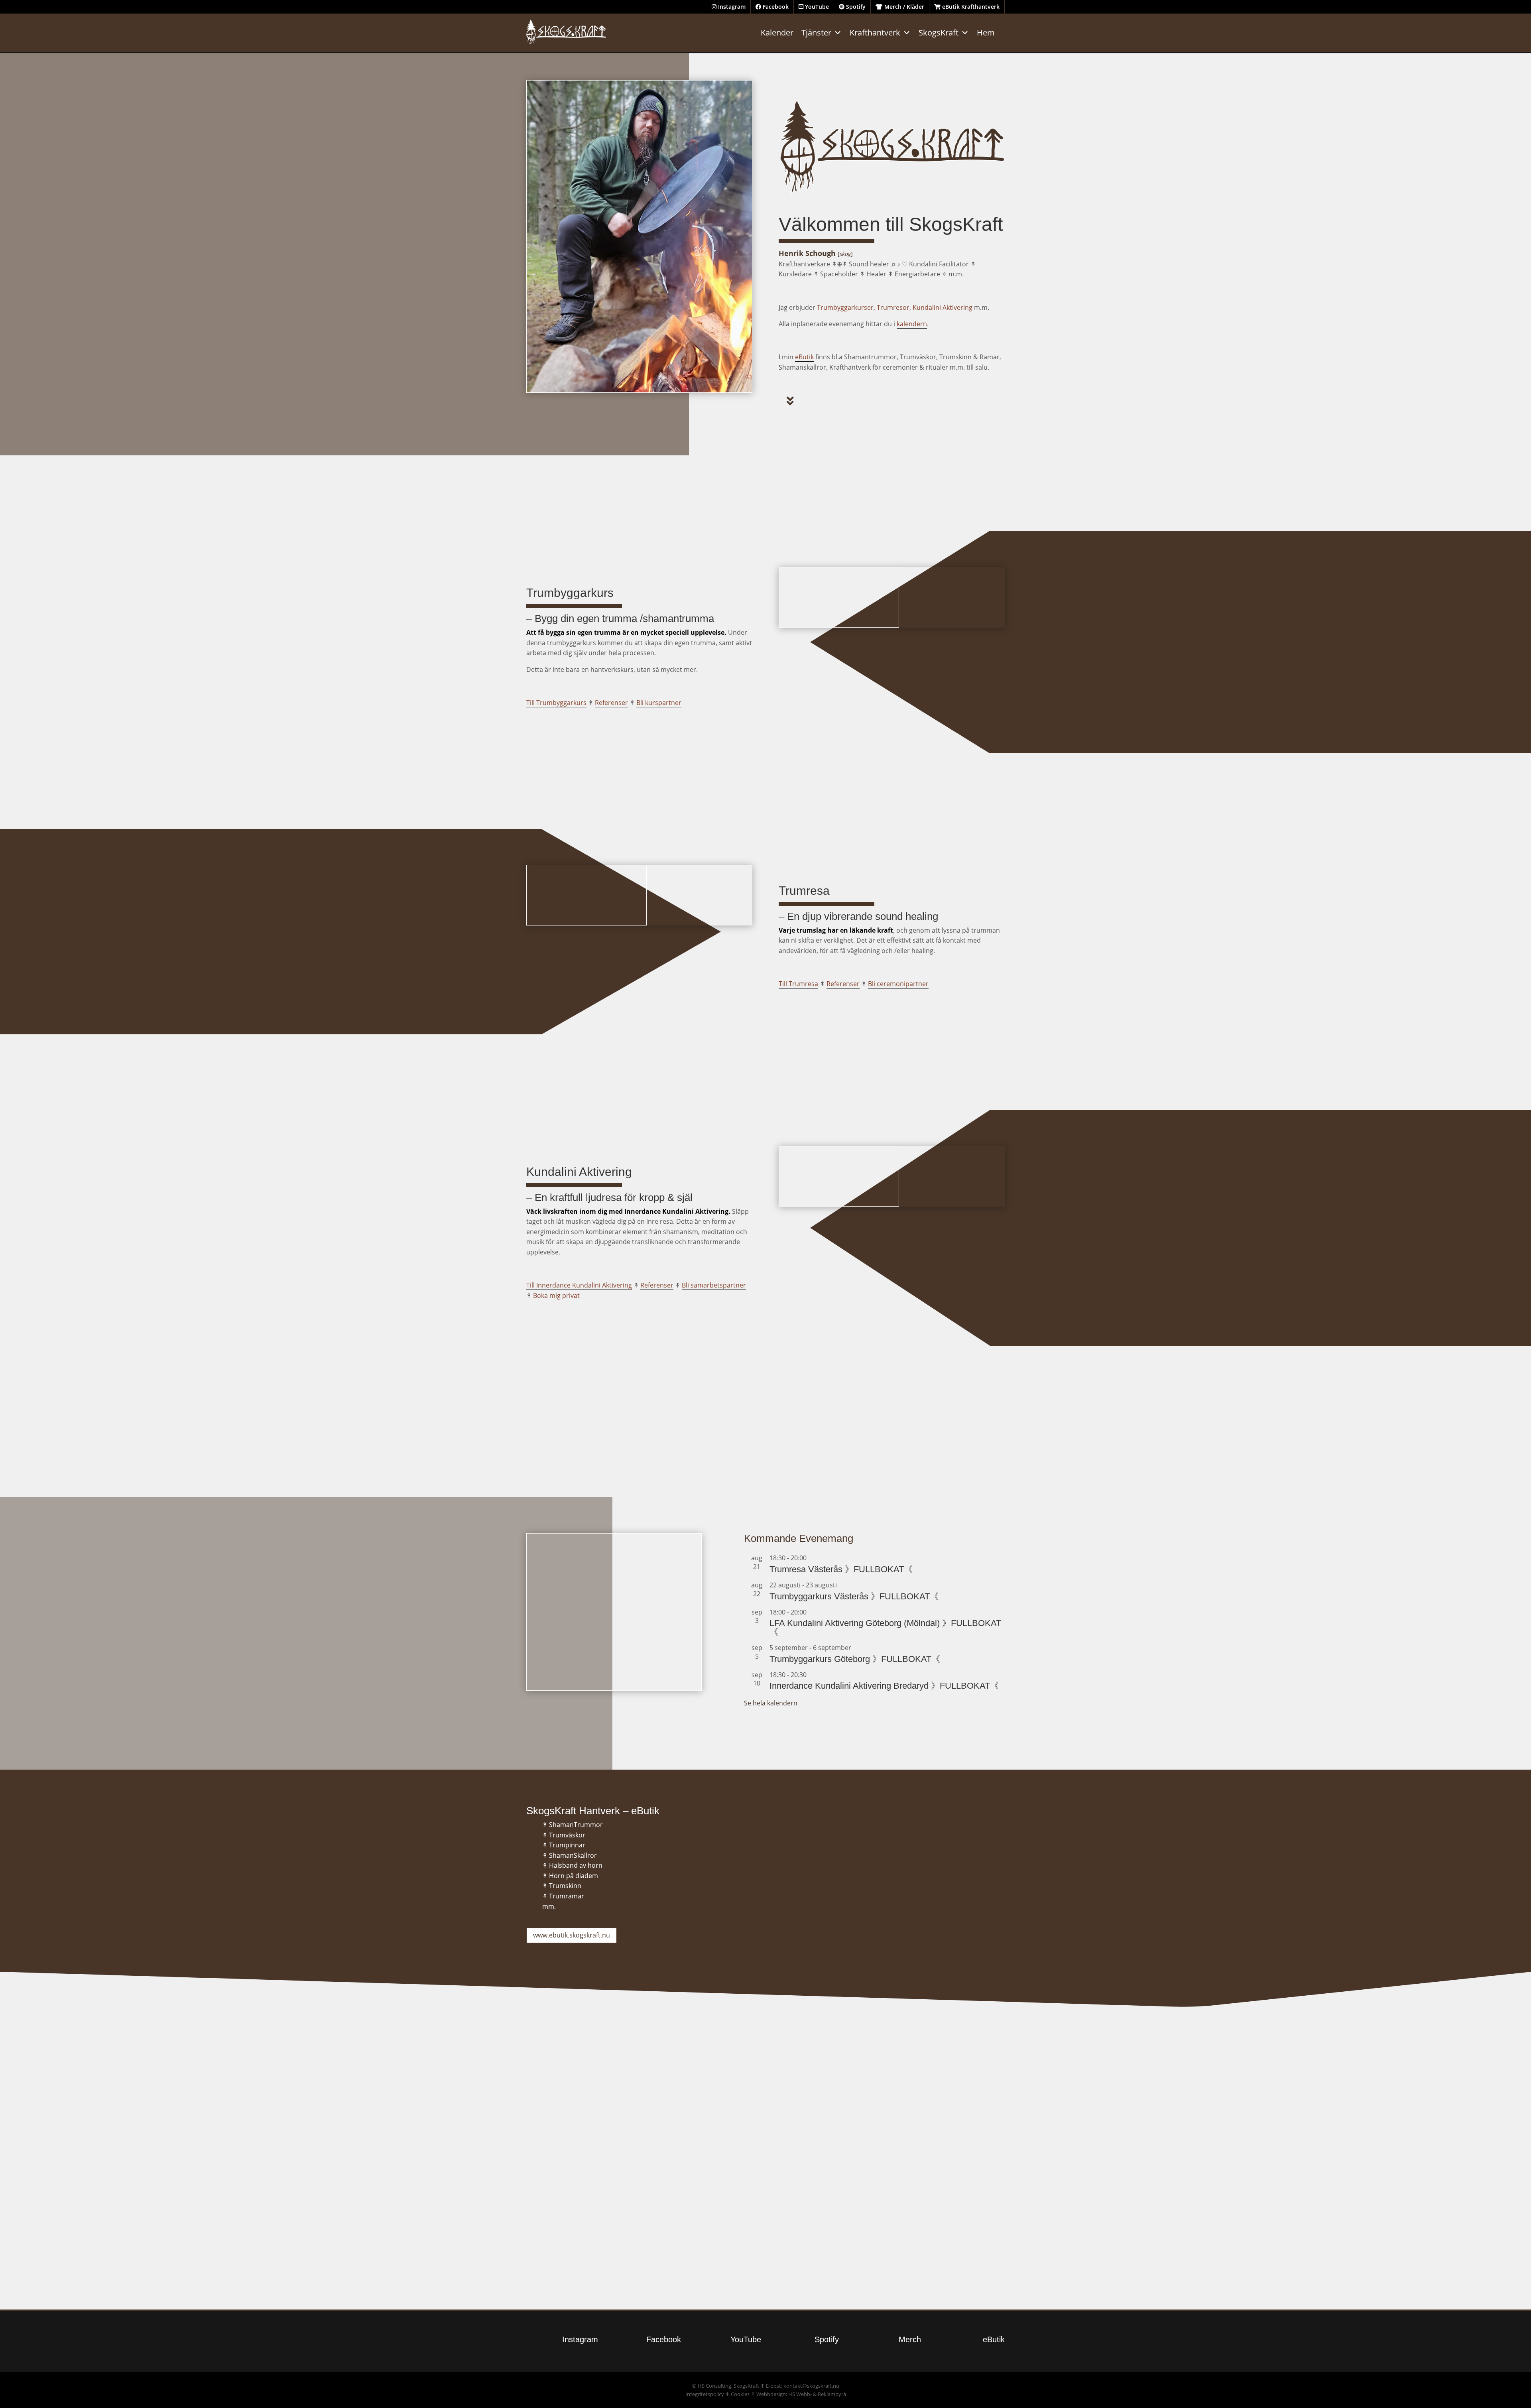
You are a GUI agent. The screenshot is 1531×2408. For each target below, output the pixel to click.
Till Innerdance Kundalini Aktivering (579, 1285)
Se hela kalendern (771, 1703)
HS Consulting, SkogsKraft (728, 2386)
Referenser (611, 703)
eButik (804, 357)
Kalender (777, 32)
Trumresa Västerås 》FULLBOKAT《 (841, 1569)
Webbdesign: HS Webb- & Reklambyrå (801, 2394)
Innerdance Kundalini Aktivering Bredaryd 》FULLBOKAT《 (884, 1686)
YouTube (816, 7)
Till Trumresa (798, 984)
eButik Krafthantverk (970, 7)
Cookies (740, 2394)
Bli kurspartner (659, 703)
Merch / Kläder (903, 7)
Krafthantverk (875, 32)
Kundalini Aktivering (943, 307)
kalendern (912, 324)
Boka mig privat (556, 1296)
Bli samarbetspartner (714, 1285)
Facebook (775, 7)
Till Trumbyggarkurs (556, 703)
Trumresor (893, 307)
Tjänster (816, 32)
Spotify (855, 7)
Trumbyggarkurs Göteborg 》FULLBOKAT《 (855, 1659)
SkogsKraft (939, 32)
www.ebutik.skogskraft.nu (572, 1935)
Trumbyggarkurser (845, 307)
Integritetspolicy (705, 2394)
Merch (910, 2339)
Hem (986, 32)
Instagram (731, 7)
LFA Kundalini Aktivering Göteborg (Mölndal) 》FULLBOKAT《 (885, 1627)
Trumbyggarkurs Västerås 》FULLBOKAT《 (854, 1596)
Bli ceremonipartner (898, 984)
